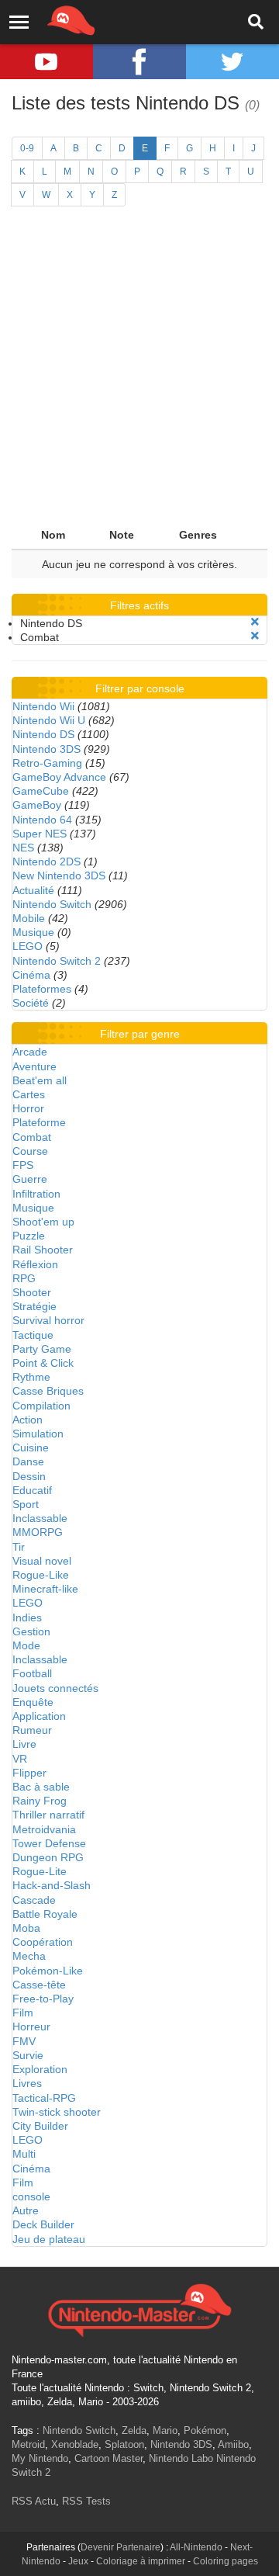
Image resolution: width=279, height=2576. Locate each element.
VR (20, 1759)
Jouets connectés (55, 1688)
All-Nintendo (196, 2547)
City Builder (40, 2126)
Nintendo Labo (181, 2458)
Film (23, 2013)
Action (28, 1420)
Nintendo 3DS (46, 749)
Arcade (30, 1052)
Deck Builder (43, 2224)
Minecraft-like (45, 1589)
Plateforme (39, 1122)
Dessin (29, 1476)
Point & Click (43, 1363)
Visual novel (42, 1561)
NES (23, 848)
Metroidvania (44, 1829)
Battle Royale (45, 1914)
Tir (19, 1547)
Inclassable (40, 1518)
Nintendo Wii (43, 706)
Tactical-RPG (44, 2098)
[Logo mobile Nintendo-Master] (50, 19)
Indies (27, 1617)
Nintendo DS (43, 734)
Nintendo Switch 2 (57, 961)
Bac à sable (41, 1787)
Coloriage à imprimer (141, 2561)
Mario (165, 2430)
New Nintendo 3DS (59, 875)
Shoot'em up (43, 1222)
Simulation (38, 1434)
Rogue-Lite (40, 1871)
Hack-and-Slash (52, 1885)
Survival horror (48, 1320)
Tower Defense (49, 1843)
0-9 (27, 148)
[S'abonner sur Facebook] (139, 62)
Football (32, 1673)
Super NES (40, 834)
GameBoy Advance (59, 777)
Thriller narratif (48, 1815)
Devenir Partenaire (121, 2547)
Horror (28, 1108)
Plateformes (42, 989)
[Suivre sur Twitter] (232, 62)
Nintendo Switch (52, 904)
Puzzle (29, 1236)
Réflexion (35, 1264)
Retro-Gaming (47, 763)
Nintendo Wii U (49, 720)
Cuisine (31, 1447)
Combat (32, 1137)
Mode (26, 1645)
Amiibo (233, 2444)
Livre (24, 1744)
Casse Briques (48, 1391)
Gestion (31, 1631)
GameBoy (37, 805)
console (31, 2196)
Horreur (31, 2026)
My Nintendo (40, 2458)
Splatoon (124, 2444)
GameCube (41, 791)
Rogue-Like (41, 1575)
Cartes (29, 1094)
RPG (24, 1278)
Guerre (30, 1179)
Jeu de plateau (49, 2239)
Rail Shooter (43, 1250)
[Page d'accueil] (139, 2308)
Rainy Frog (40, 1801)
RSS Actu (34, 2501)
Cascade (34, 1900)
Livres (27, 2083)
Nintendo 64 (42, 820)
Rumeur (32, 1730)
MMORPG (38, 1532)
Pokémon (205, 2430)
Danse (28, 1461)
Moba (26, 1928)
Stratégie (34, 1306)
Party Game (42, 1349)
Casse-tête (39, 1985)
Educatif (32, 1490)
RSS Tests (86, 2501)
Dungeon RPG (48, 1857)
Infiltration (36, 1194)
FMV (24, 2041)
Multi (24, 2154)
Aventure (34, 1066)
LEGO (28, 946)
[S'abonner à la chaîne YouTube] (46, 62)
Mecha (29, 1956)
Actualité (33, 890)
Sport (26, 1504)
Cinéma (31, 975)
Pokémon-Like (48, 1971)
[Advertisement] (139, 373)
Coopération (43, 1942)
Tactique (33, 1335)
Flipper (29, 1773)
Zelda (134, 2430)
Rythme (31, 1377)
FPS (23, 1165)
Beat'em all (40, 1080)
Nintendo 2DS (46, 862)
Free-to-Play (43, 1999)
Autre (26, 2210)
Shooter (32, 1292)
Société (31, 1003)
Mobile (29, 918)
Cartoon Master (108, 2458)
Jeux (78, 2561)
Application (39, 1716)
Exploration (40, 2069)
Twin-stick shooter (57, 2112)
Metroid (28, 2444)
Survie (28, 2055)
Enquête (33, 1702)
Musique (33, 932)
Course (30, 1151)
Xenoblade (75, 2444)
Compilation (41, 1406)
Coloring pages (226, 2561)
